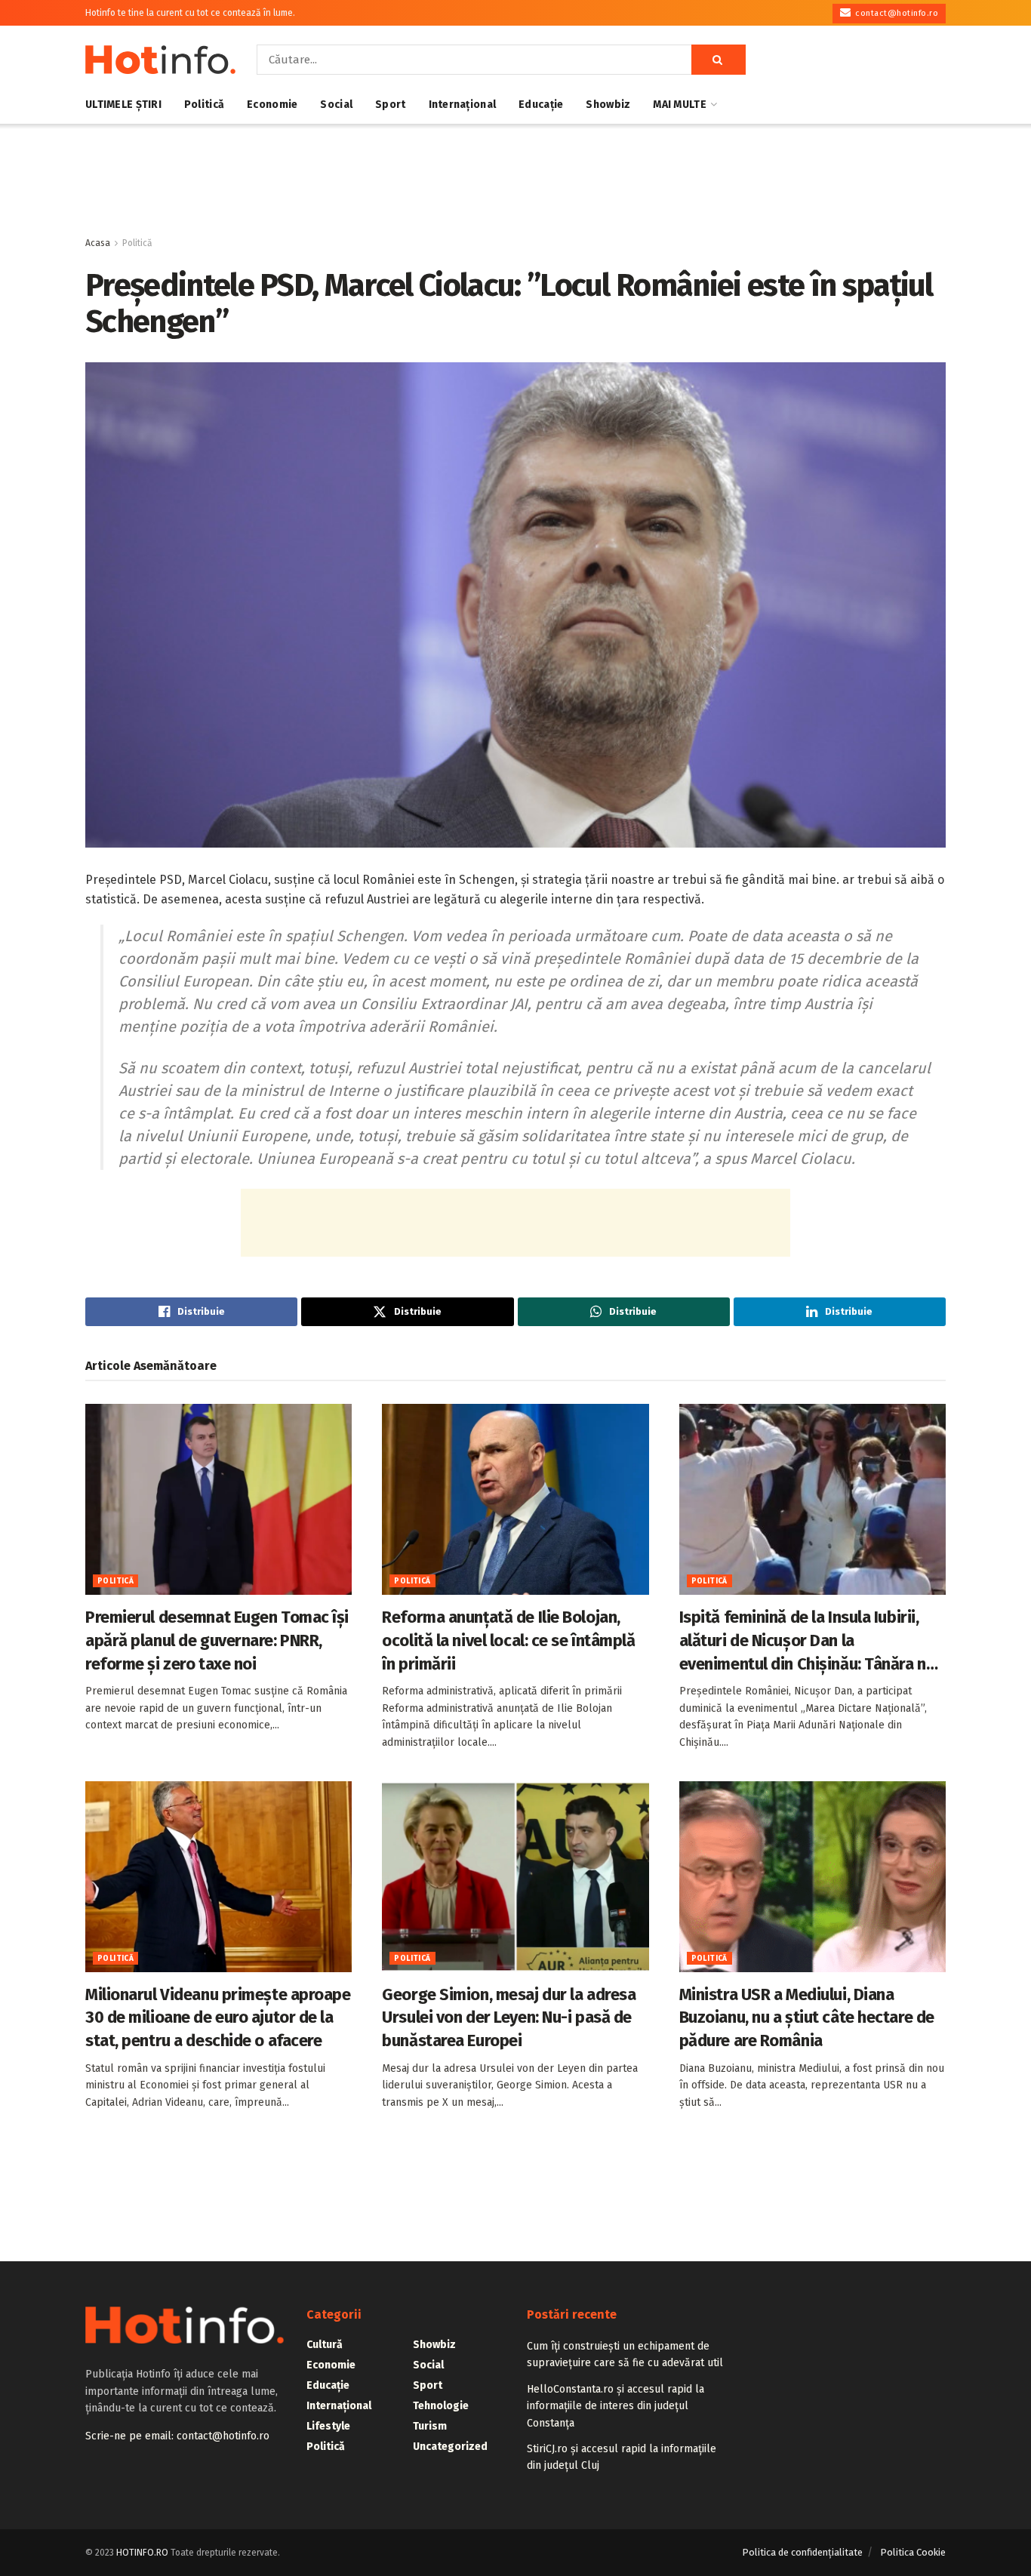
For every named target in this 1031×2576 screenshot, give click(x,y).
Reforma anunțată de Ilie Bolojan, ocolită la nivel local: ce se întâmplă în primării (508, 1640)
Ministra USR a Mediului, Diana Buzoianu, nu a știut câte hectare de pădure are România (807, 2018)
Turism (430, 2426)
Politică (204, 105)
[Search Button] (719, 60)
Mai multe (680, 105)
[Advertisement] (515, 180)
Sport (390, 105)
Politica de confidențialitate (802, 2552)
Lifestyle (328, 2426)
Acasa (98, 243)
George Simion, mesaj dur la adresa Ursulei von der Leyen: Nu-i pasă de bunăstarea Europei (509, 2018)
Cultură (325, 2345)
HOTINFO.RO (142, 2553)
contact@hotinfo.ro (896, 13)
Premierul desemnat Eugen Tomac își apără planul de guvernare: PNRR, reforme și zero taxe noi (217, 1640)
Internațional (463, 105)
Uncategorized (450, 2447)
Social (336, 105)
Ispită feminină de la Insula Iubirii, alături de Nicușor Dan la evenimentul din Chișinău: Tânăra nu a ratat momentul (807, 1641)
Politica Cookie (913, 2552)
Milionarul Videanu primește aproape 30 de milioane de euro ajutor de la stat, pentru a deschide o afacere (218, 2018)
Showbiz (608, 105)
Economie (272, 105)
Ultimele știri (123, 105)
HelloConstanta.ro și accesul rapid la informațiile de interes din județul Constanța (616, 2406)
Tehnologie (441, 2406)
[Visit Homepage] (160, 60)
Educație (541, 105)
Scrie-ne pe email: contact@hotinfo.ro (177, 2436)
